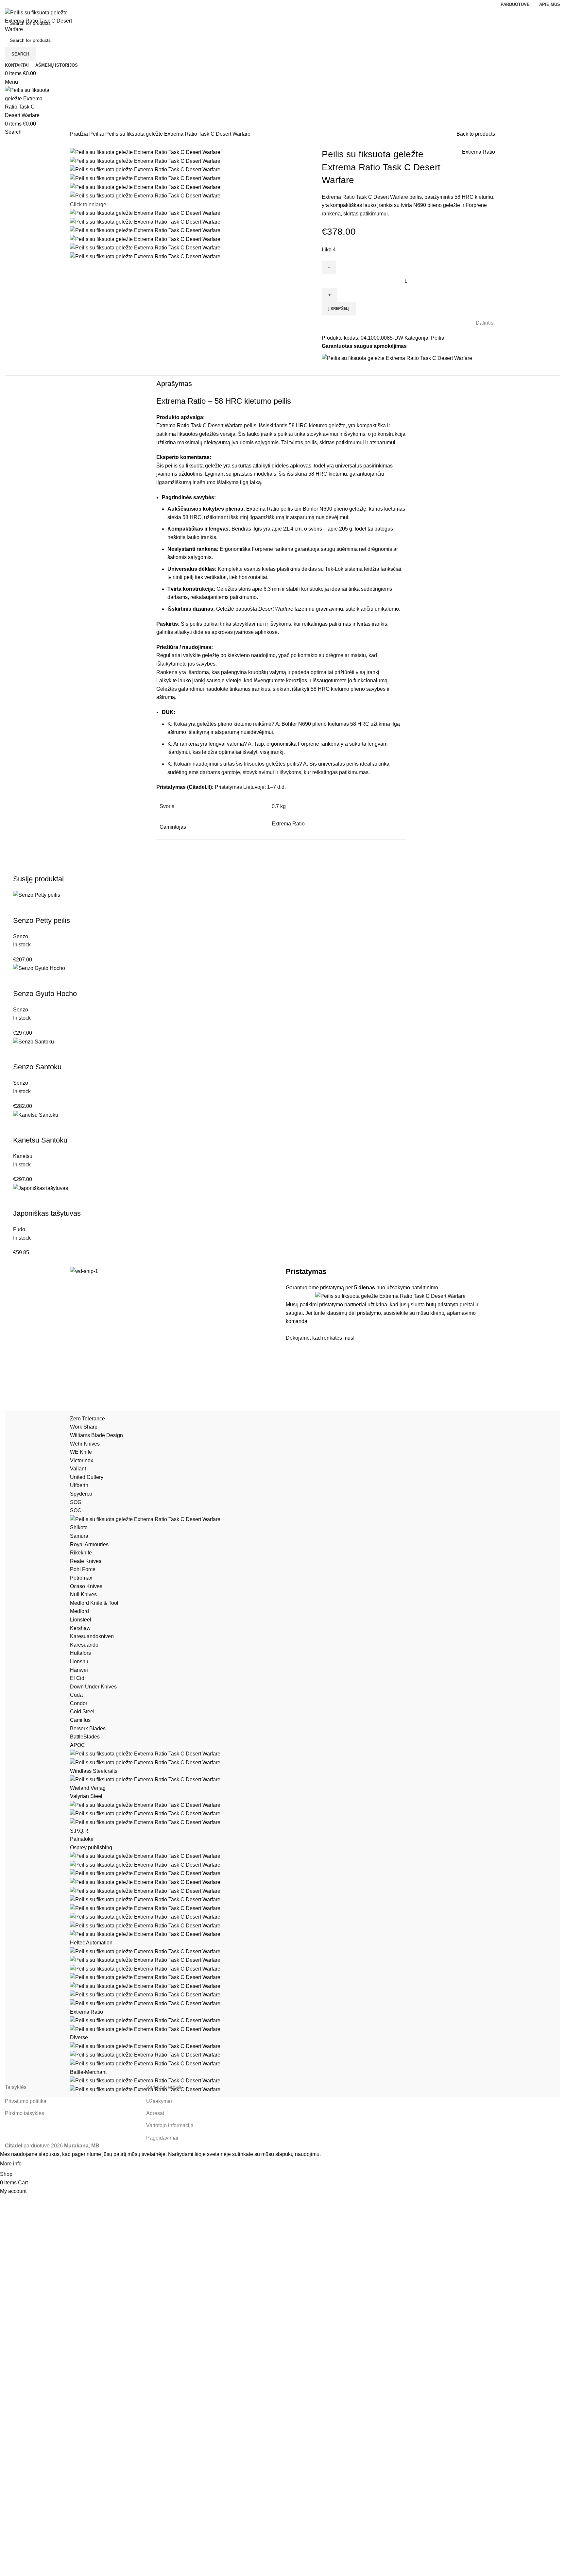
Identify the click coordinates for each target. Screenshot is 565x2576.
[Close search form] (8, 8)
